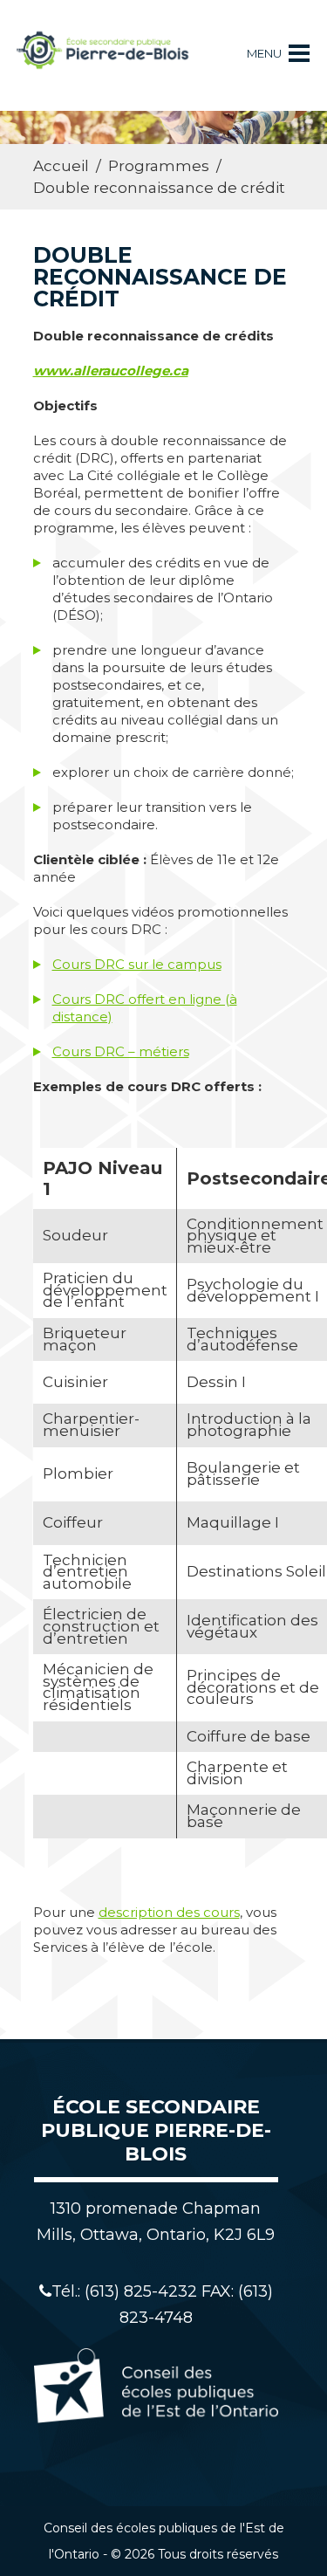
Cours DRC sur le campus (137, 964)
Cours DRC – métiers (121, 1051)
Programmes (159, 166)
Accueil (61, 166)
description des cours (169, 1912)
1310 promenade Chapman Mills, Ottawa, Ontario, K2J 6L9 (156, 2222)
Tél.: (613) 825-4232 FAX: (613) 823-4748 (162, 2305)
